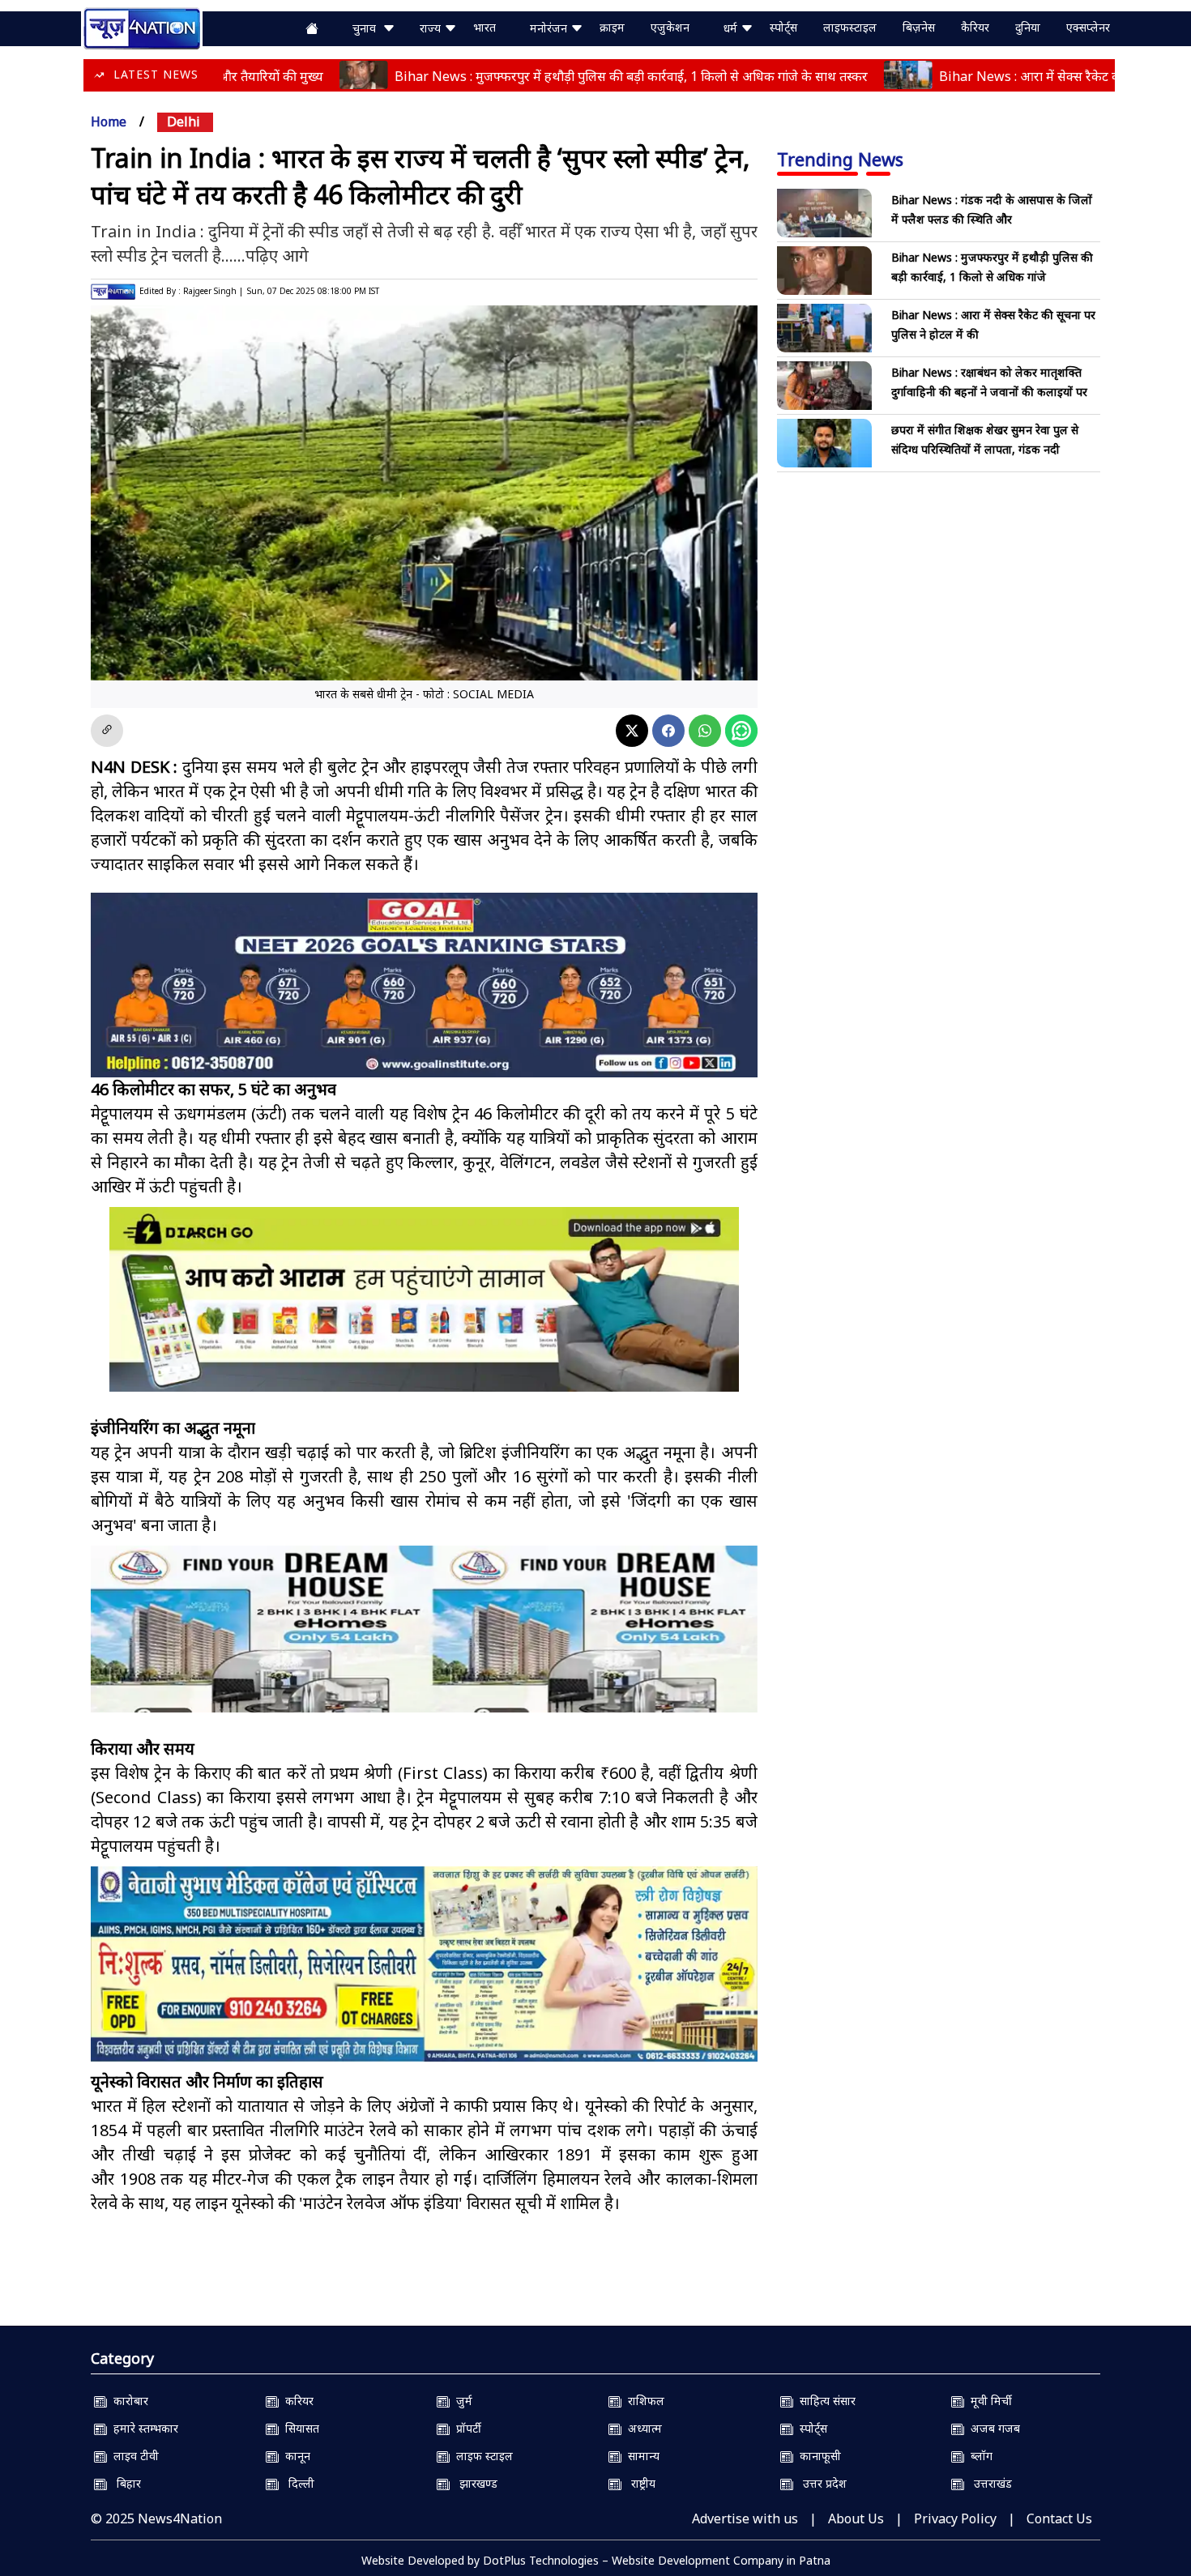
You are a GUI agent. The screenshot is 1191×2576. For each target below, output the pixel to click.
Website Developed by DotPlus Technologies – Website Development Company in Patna (596, 2560)
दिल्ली (297, 2483)
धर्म (732, 28)
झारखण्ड (474, 2483)
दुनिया (1028, 27)
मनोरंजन (550, 28)
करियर (296, 2401)
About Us (856, 2518)
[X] (632, 731)
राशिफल (643, 2401)
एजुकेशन (670, 27)
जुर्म (461, 2401)
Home (109, 122)
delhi (184, 122)
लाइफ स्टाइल (481, 2456)
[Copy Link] (107, 731)
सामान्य (640, 2456)
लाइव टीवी (133, 2456)
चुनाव (367, 28)
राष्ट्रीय (638, 2483)
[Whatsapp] (705, 731)
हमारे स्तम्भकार (143, 2428)
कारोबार (128, 2401)
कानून (295, 2456)
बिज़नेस (919, 27)
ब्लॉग (978, 2456)
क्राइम (612, 27)
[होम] (142, 27)
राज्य (432, 28)
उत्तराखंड (988, 2483)
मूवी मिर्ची (988, 2401)
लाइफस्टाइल (850, 27)
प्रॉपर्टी (465, 2428)
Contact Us (1059, 2518)
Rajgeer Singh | (213, 291)
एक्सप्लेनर (1088, 27)
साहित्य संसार (824, 2401)
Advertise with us (745, 2518)
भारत (485, 27)
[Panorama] (424, 1643)
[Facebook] (668, 731)
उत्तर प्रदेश (820, 2483)
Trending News (840, 159)
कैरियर (975, 27)
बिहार (124, 2483)
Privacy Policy (955, 2518)
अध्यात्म (642, 2428)
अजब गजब (992, 2428)
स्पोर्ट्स (783, 27)
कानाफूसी (817, 2456)
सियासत (299, 2428)
